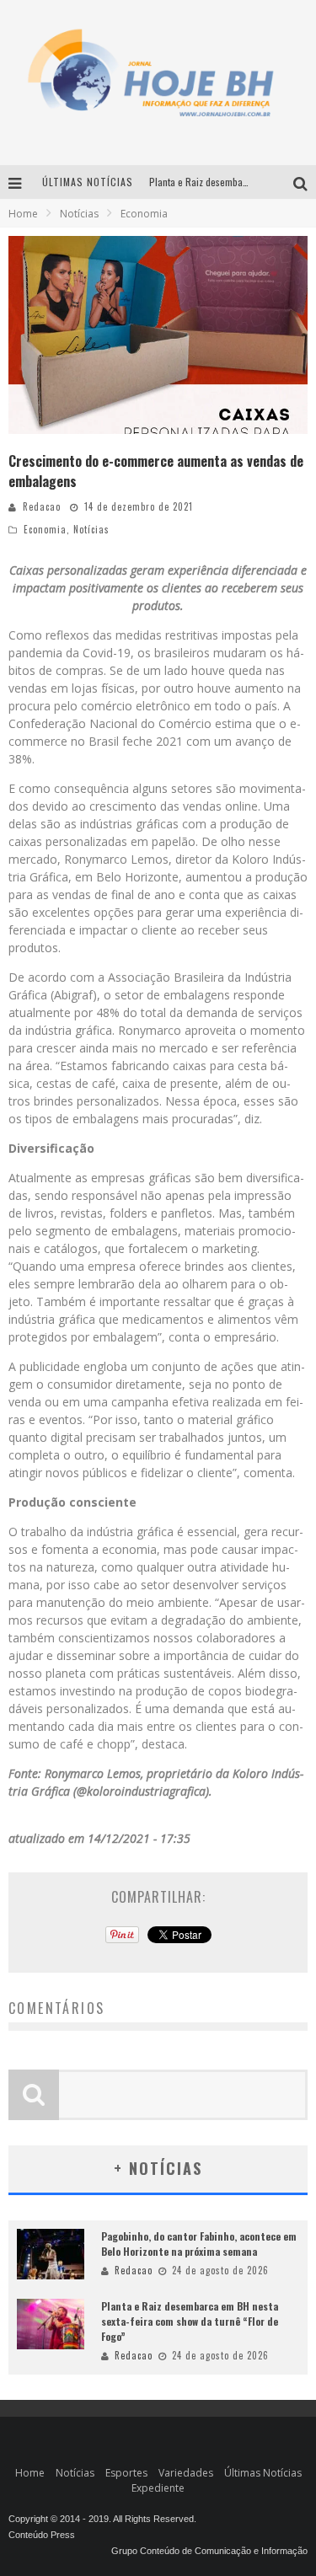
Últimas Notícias (263, 2473)
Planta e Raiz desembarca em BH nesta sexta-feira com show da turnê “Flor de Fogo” (190, 2321)
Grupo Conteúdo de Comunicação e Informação (209, 2551)
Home (23, 214)
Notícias (91, 529)
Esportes (126, 2473)
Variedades (186, 2473)
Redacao (42, 506)
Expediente (158, 2488)
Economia (45, 529)
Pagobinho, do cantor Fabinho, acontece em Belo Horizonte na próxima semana (199, 2244)
